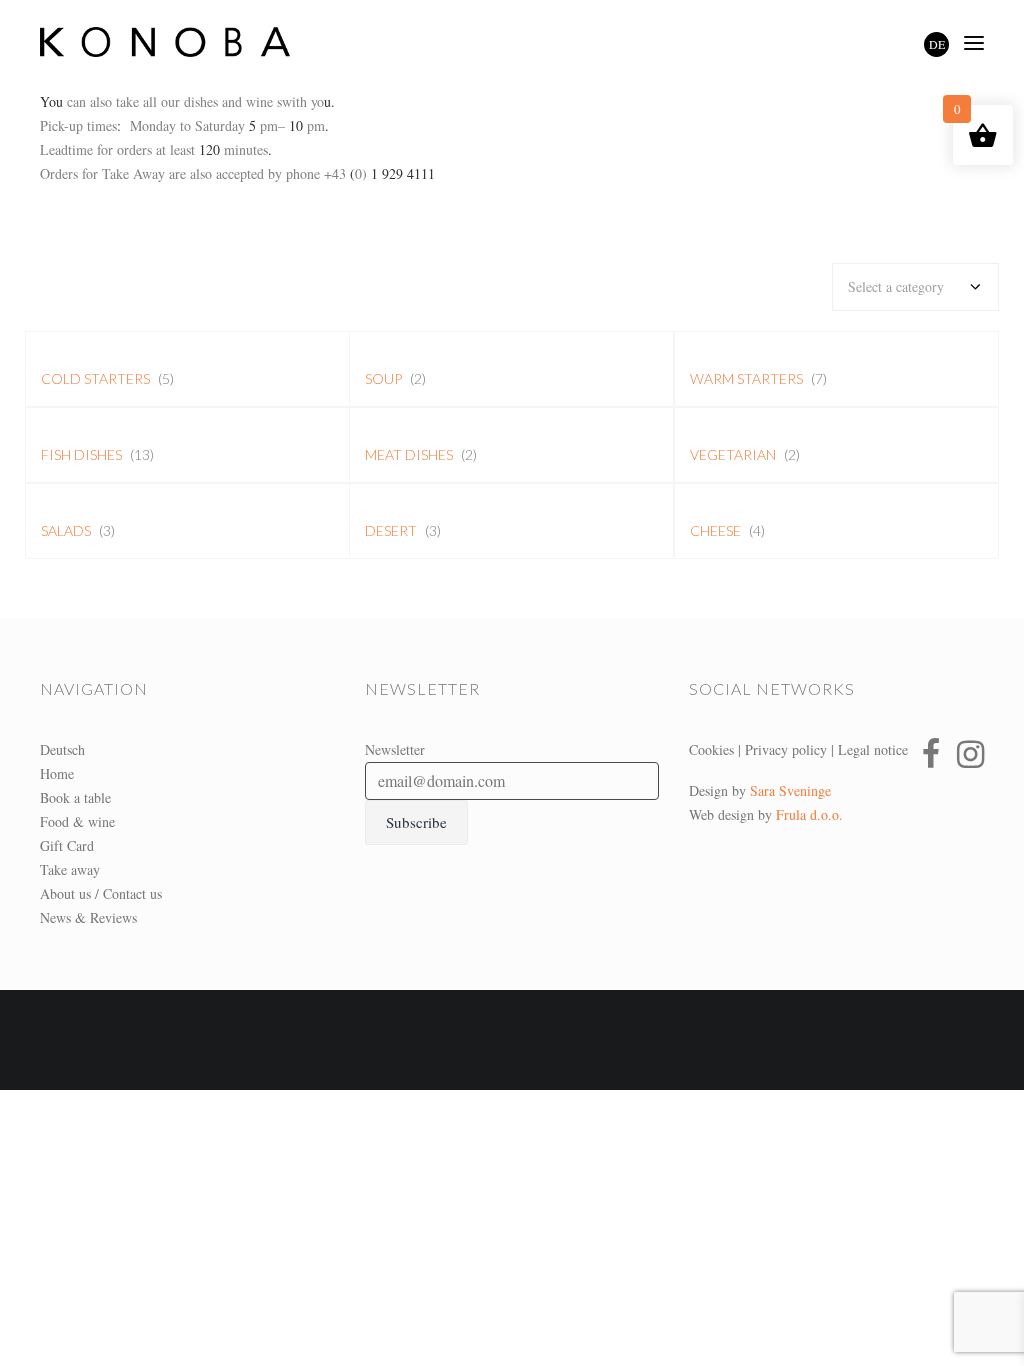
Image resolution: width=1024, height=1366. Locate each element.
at (163, 149)
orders (134, 149)
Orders (59, 173)
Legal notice (873, 749)
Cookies (711, 749)
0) (361, 173)
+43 (333, 173)
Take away (70, 869)
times (100, 125)
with (294, 101)
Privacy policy (786, 749)
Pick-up (61, 125)
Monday (153, 125)
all (148, 101)
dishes (199, 101)
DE (937, 44)
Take (113, 173)
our (168, 101)
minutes (246, 149)
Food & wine (77, 821)
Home (57, 773)
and (230, 101)
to (183, 125)
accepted (238, 173)
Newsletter (395, 749)
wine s (262, 101)
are (175, 173)
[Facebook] (931, 754)
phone (301, 173)
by (273, 173)
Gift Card (67, 845)
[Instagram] (970, 754)
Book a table (75, 797)
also (99, 101)
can (76, 101)
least (182, 149)
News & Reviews (88, 917)
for (103, 149)
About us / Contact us (101, 893)
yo (315, 101)
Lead (54, 149)
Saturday (220, 125)
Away (149, 173)
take (125, 101)
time (80, 149)
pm (269, 125)
